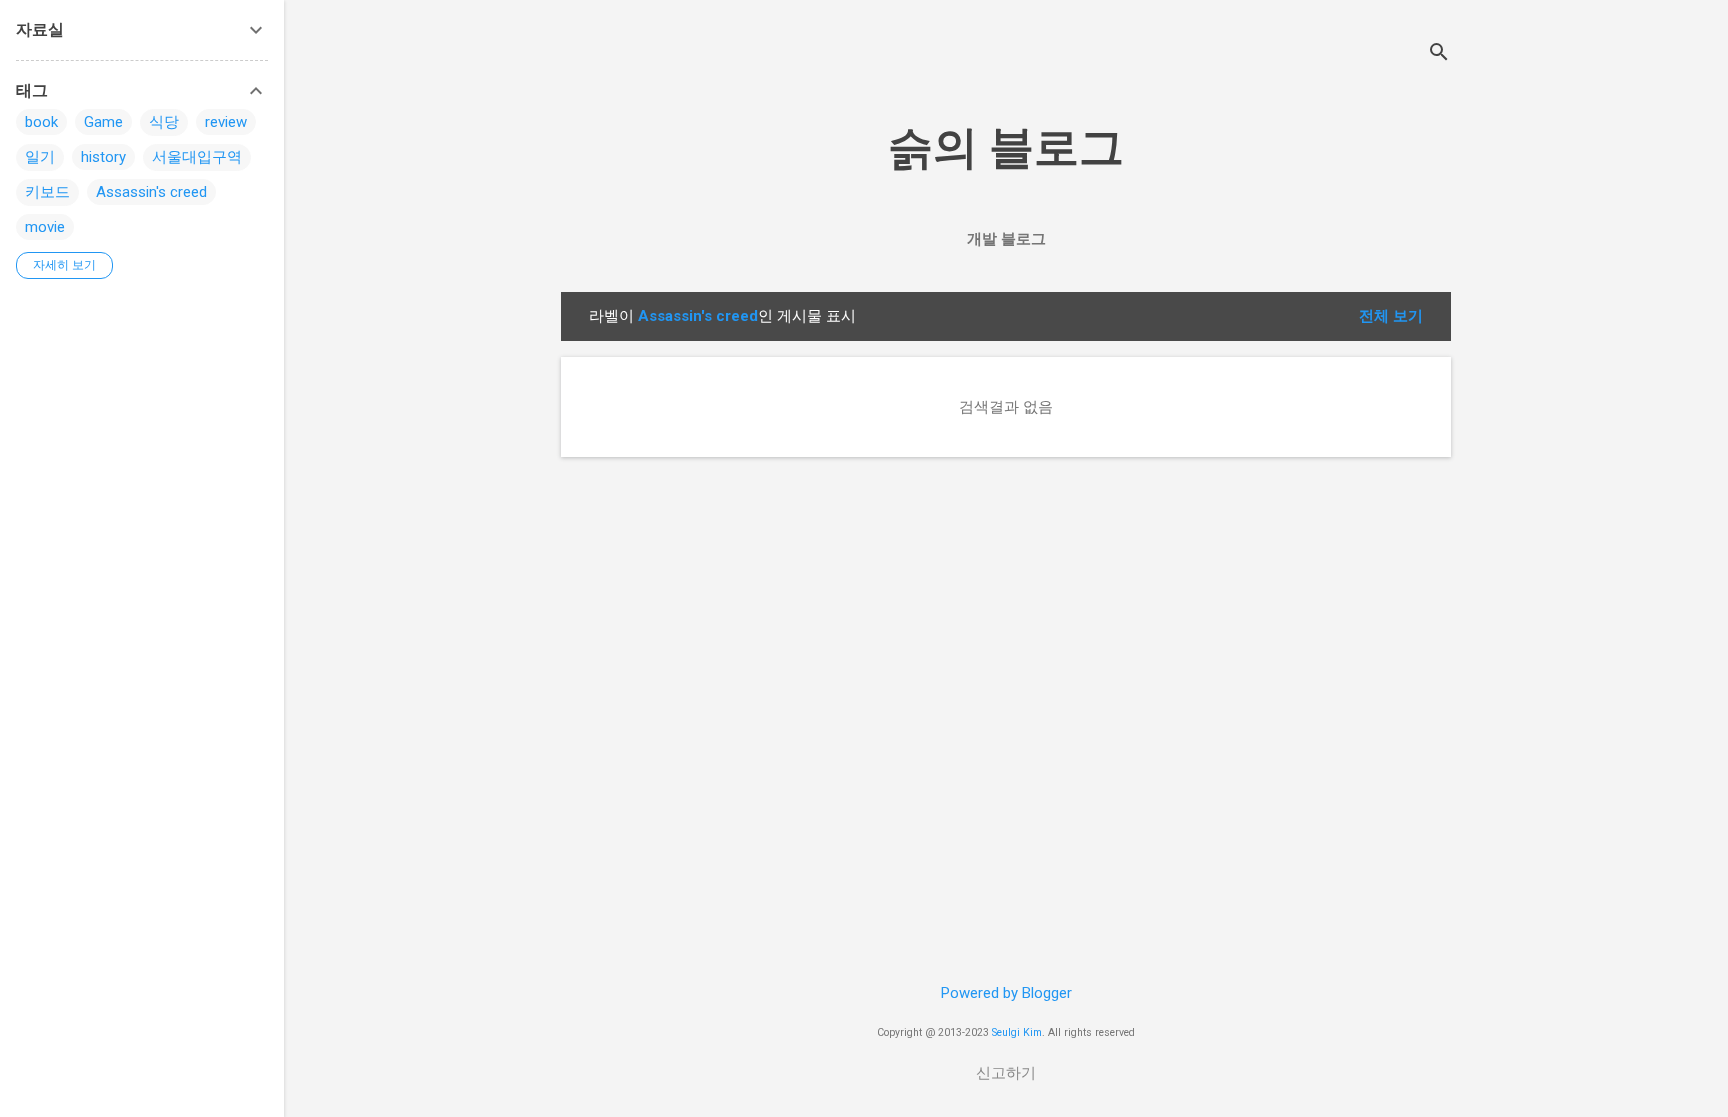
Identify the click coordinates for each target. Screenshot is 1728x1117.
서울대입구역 (197, 157)
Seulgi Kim (1017, 1032)
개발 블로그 (1006, 239)
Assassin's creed (151, 192)
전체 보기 (1391, 316)
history (103, 157)
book (41, 122)
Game (103, 122)
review (226, 122)
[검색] (1439, 54)
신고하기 (1006, 1073)
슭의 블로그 (1006, 147)
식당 (164, 122)
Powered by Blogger (1006, 993)
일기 (40, 157)
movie (45, 227)
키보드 (47, 192)
